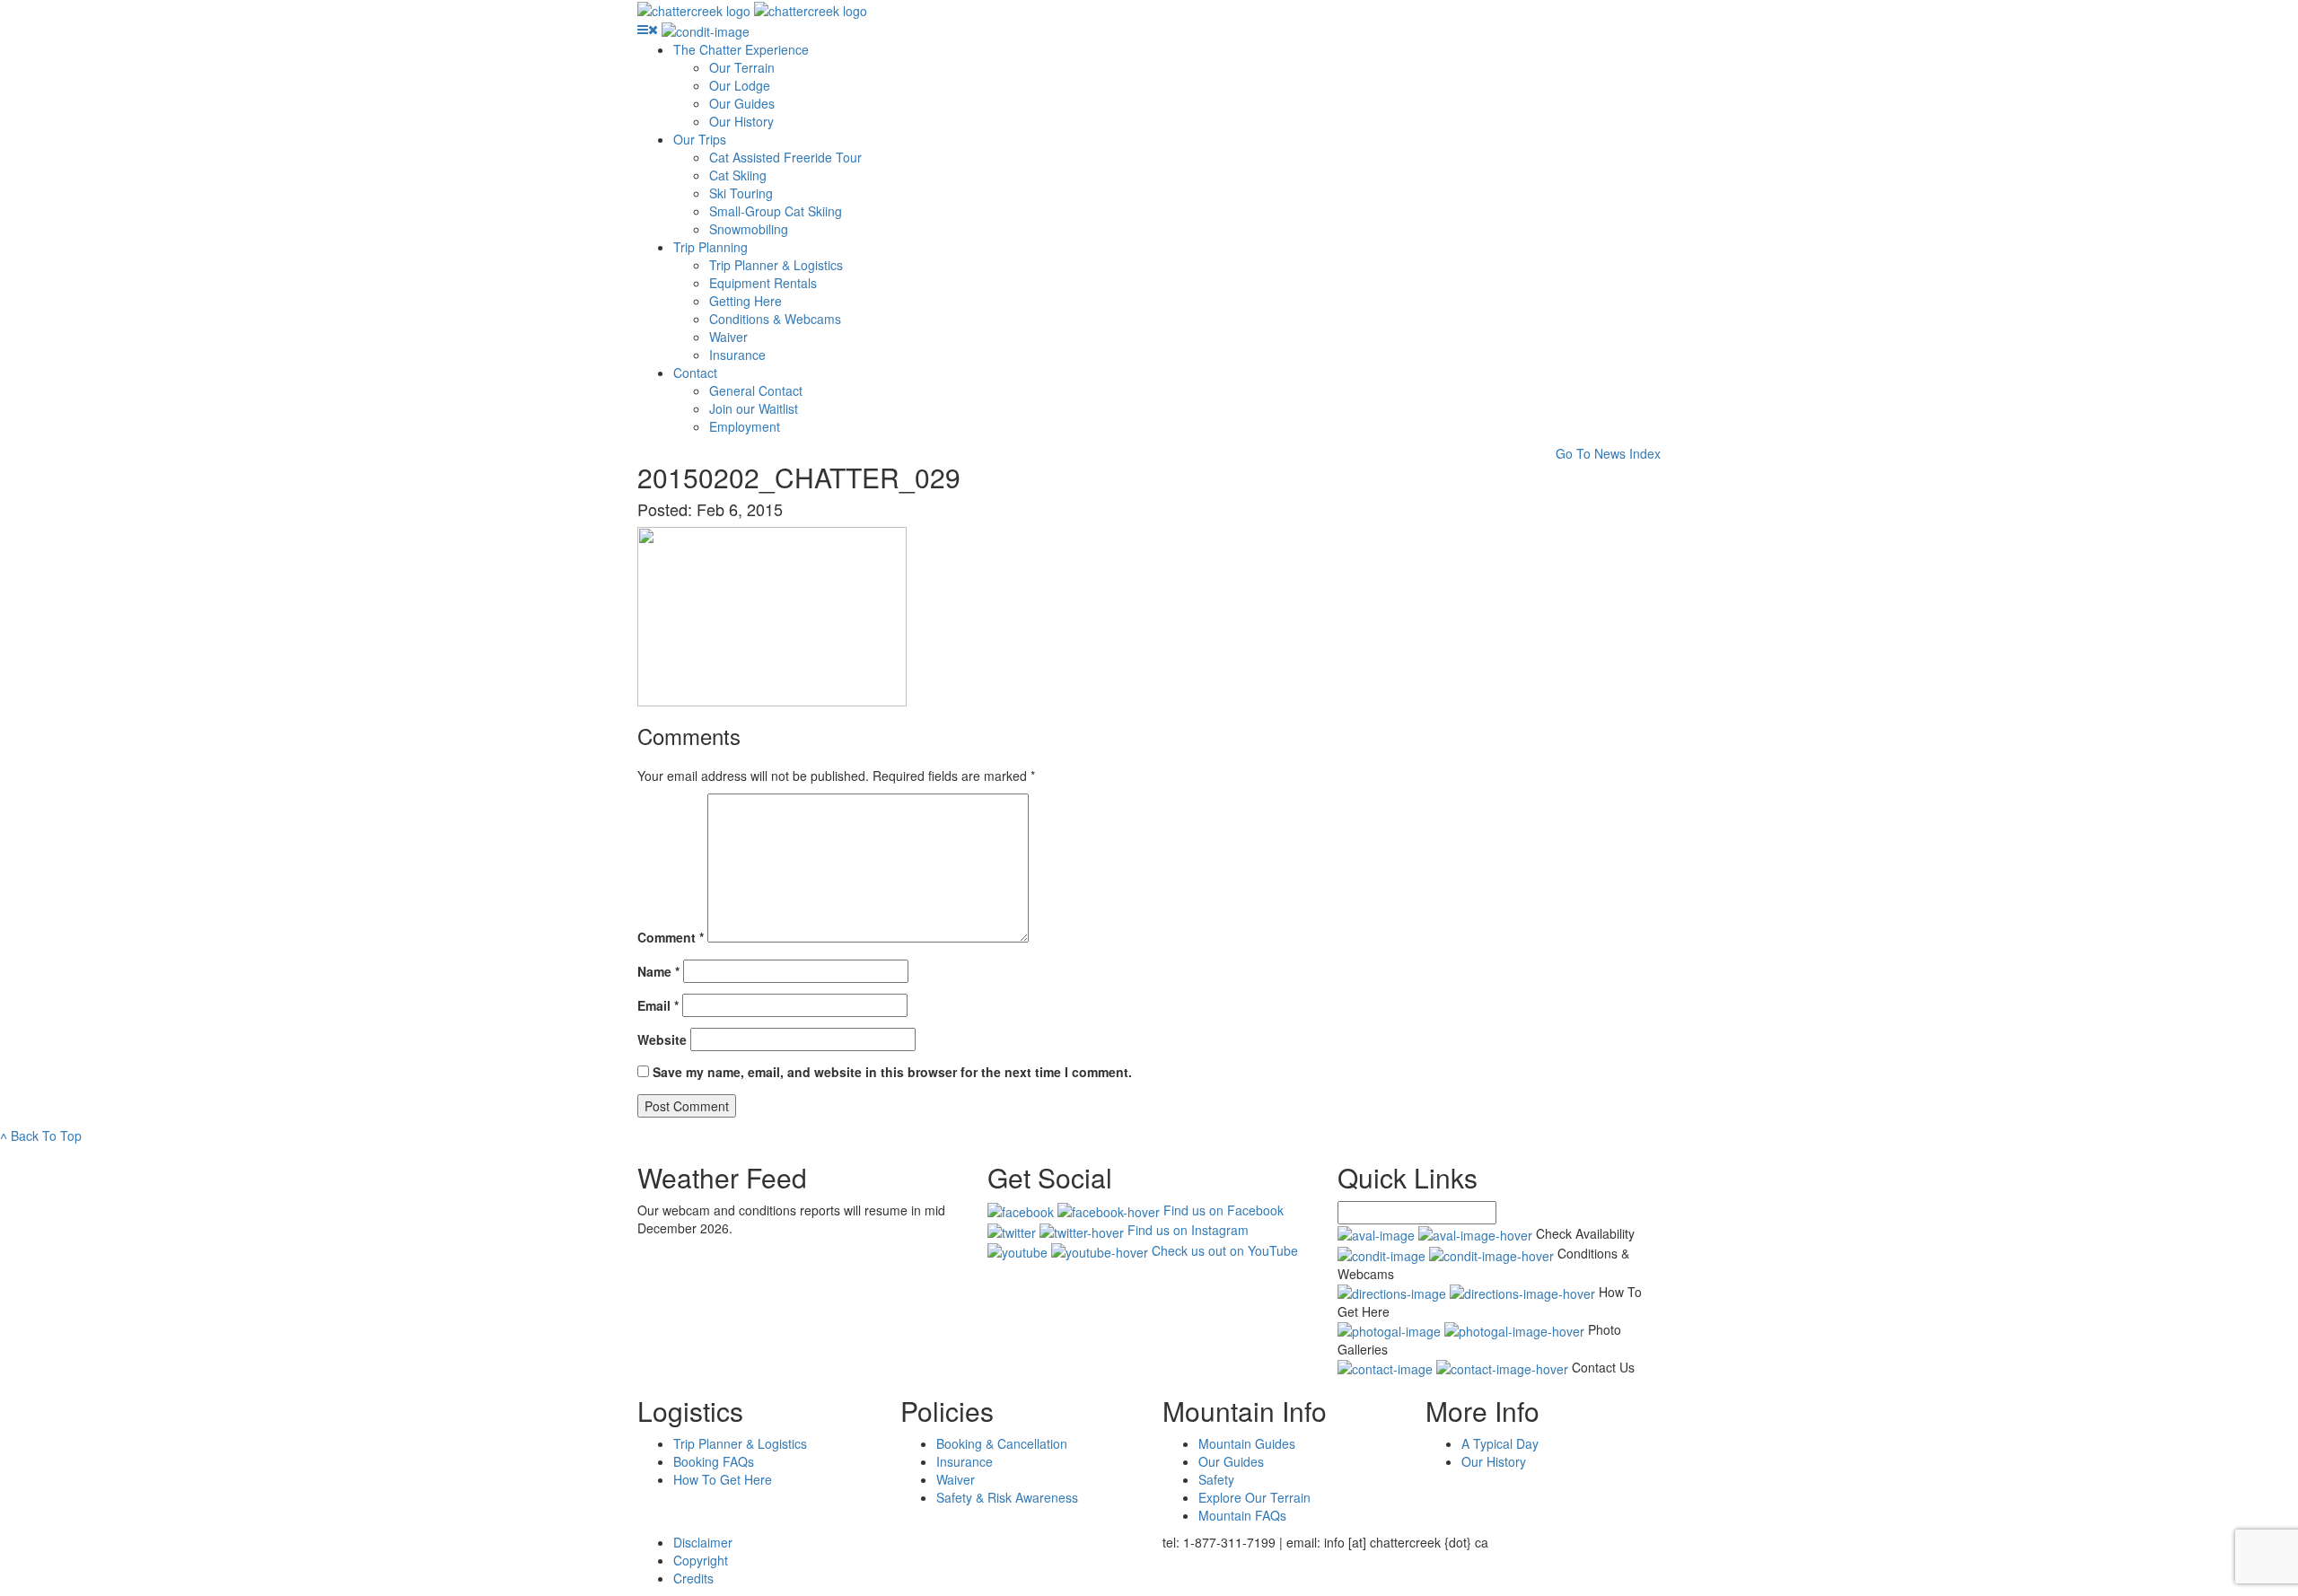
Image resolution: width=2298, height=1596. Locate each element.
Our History (741, 121)
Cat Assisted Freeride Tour (785, 157)
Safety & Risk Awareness (1007, 1497)
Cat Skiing (738, 175)
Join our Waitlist (754, 408)
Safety (1216, 1479)
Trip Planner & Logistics (776, 265)
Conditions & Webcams (775, 319)
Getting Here (746, 301)
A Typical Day (1500, 1443)
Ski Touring (741, 193)
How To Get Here (723, 1479)
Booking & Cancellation (1002, 1443)
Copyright (701, 1560)
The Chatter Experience (741, 49)
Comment (671, 937)
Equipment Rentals (763, 283)
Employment (745, 426)
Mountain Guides (1247, 1443)
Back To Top (41, 1136)
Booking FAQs (714, 1461)
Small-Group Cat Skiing (776, 211)
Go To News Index (1608, 453)
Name (658, 971)
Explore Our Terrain (1254, 1497)
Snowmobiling (749, 229)
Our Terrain (742, 67)
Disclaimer (703, 1542)
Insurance (737, 355)
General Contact (756, 390)
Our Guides (742, 103)
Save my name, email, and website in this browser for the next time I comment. (892, 1072)
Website (662, 1039)
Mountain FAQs (1242, 1515)
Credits (693, 1578)
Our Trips (700, 139)
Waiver (728, 337)
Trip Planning (710, 247)
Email (658, 1005)
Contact (695, 373)
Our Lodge (740, 85)
